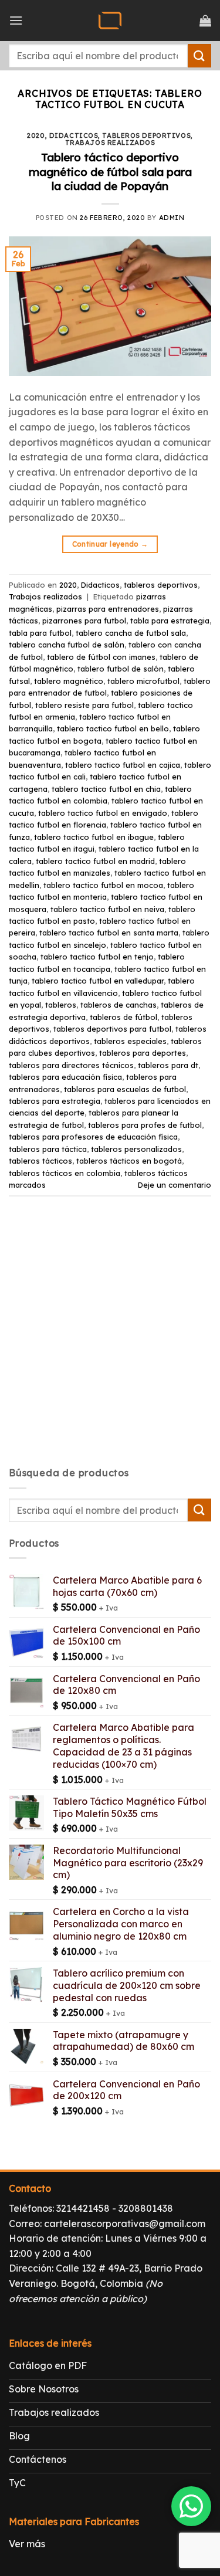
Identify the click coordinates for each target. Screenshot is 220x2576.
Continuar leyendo (110, 544)
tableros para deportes (143, 1053)
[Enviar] (199, 55)
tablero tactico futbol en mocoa (103, 885)
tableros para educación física (65, 1077)
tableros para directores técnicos (71, 1065)
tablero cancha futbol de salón (67, 645)
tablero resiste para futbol (84, 705)
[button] (16, 20)
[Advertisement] (110, 1342)
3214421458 (83, 2208)
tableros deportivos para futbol (112, 1029)
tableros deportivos (146, 135)
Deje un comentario (175, 1185)
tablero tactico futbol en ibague (94, 837)
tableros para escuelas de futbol (125, 1089)
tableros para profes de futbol (145, 1125)
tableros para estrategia (55, 1101)
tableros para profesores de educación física (93, 1137)
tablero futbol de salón (121, 669)
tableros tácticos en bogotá (129, 1161)
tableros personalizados (136, 1149)
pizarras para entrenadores (108, 609)
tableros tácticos (40, 1161)
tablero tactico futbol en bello (113, 728)
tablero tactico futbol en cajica (123, 765)
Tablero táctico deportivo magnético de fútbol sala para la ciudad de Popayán (110, 172)
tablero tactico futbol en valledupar (98, 981)
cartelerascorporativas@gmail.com (125, 2224)
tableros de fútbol (123, 1017)
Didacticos (74, 135)
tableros (61, 1005)
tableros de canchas (119, 1005)
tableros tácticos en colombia (65, 1173)
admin (172, 218)
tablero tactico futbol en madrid (95, 861)
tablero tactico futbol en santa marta (109, 933)
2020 (36, 135)
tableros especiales (130, 1041)
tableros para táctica (48, 1149)
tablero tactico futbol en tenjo (97, 957)
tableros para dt (168, 1065)
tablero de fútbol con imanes (101, 657)
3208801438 (146, 2208)
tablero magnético (69, 681)
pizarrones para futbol (84, 621)
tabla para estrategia (170, 621)
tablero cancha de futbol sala (131, 633)
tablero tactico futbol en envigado (103, 813)
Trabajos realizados (110, 143)
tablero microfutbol (143, 681)
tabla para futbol (40, 633)
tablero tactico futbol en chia (106, 789)
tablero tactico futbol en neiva (107, 909)
